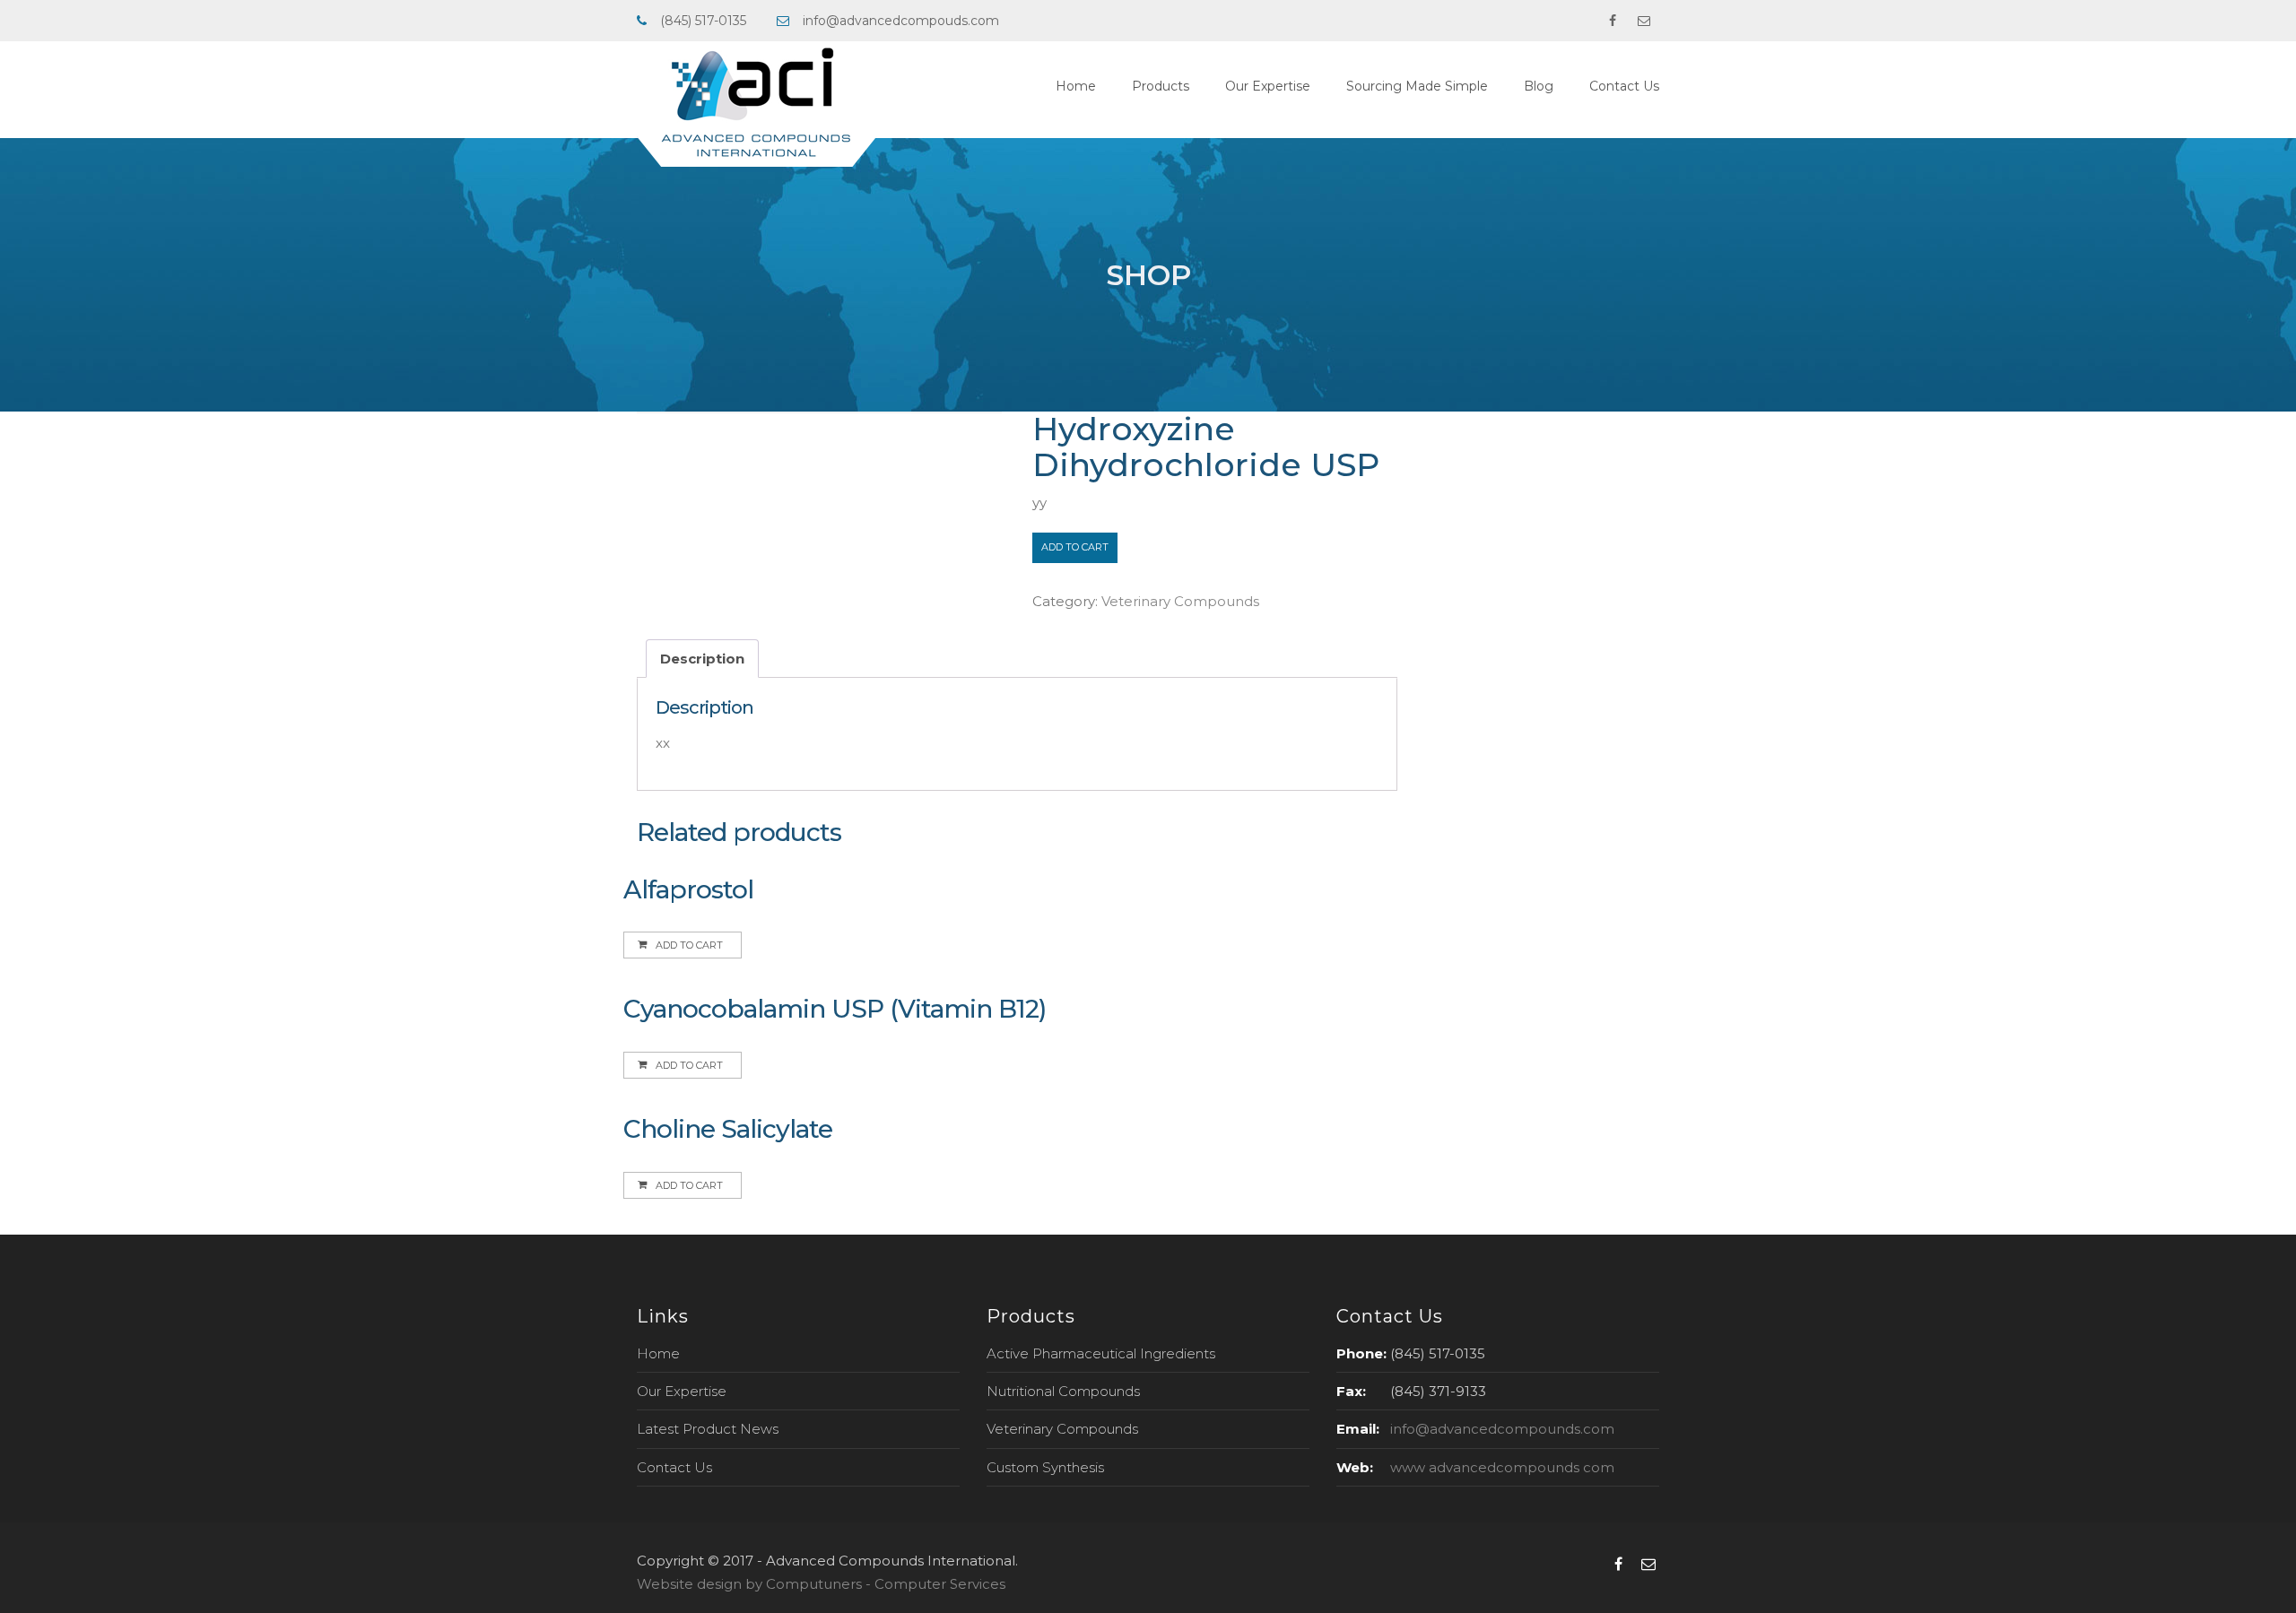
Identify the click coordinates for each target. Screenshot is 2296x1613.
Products (1161, 86)
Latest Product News (708, 1429)
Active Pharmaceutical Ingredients (1101, 1353)
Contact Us (1624, 86)
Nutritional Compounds (1063, 1391)
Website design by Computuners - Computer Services (821, 1584)
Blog (1539, 86)
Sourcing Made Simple (1417, 86)
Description (702, 659)
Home (1076, 86)
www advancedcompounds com (1502, 1467)
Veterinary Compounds (1180, 601)
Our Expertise (1268, 86)
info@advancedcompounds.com (1502, 1429)
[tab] (702, 659)
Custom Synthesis (1045, 1467)
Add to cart (1075, 547)
